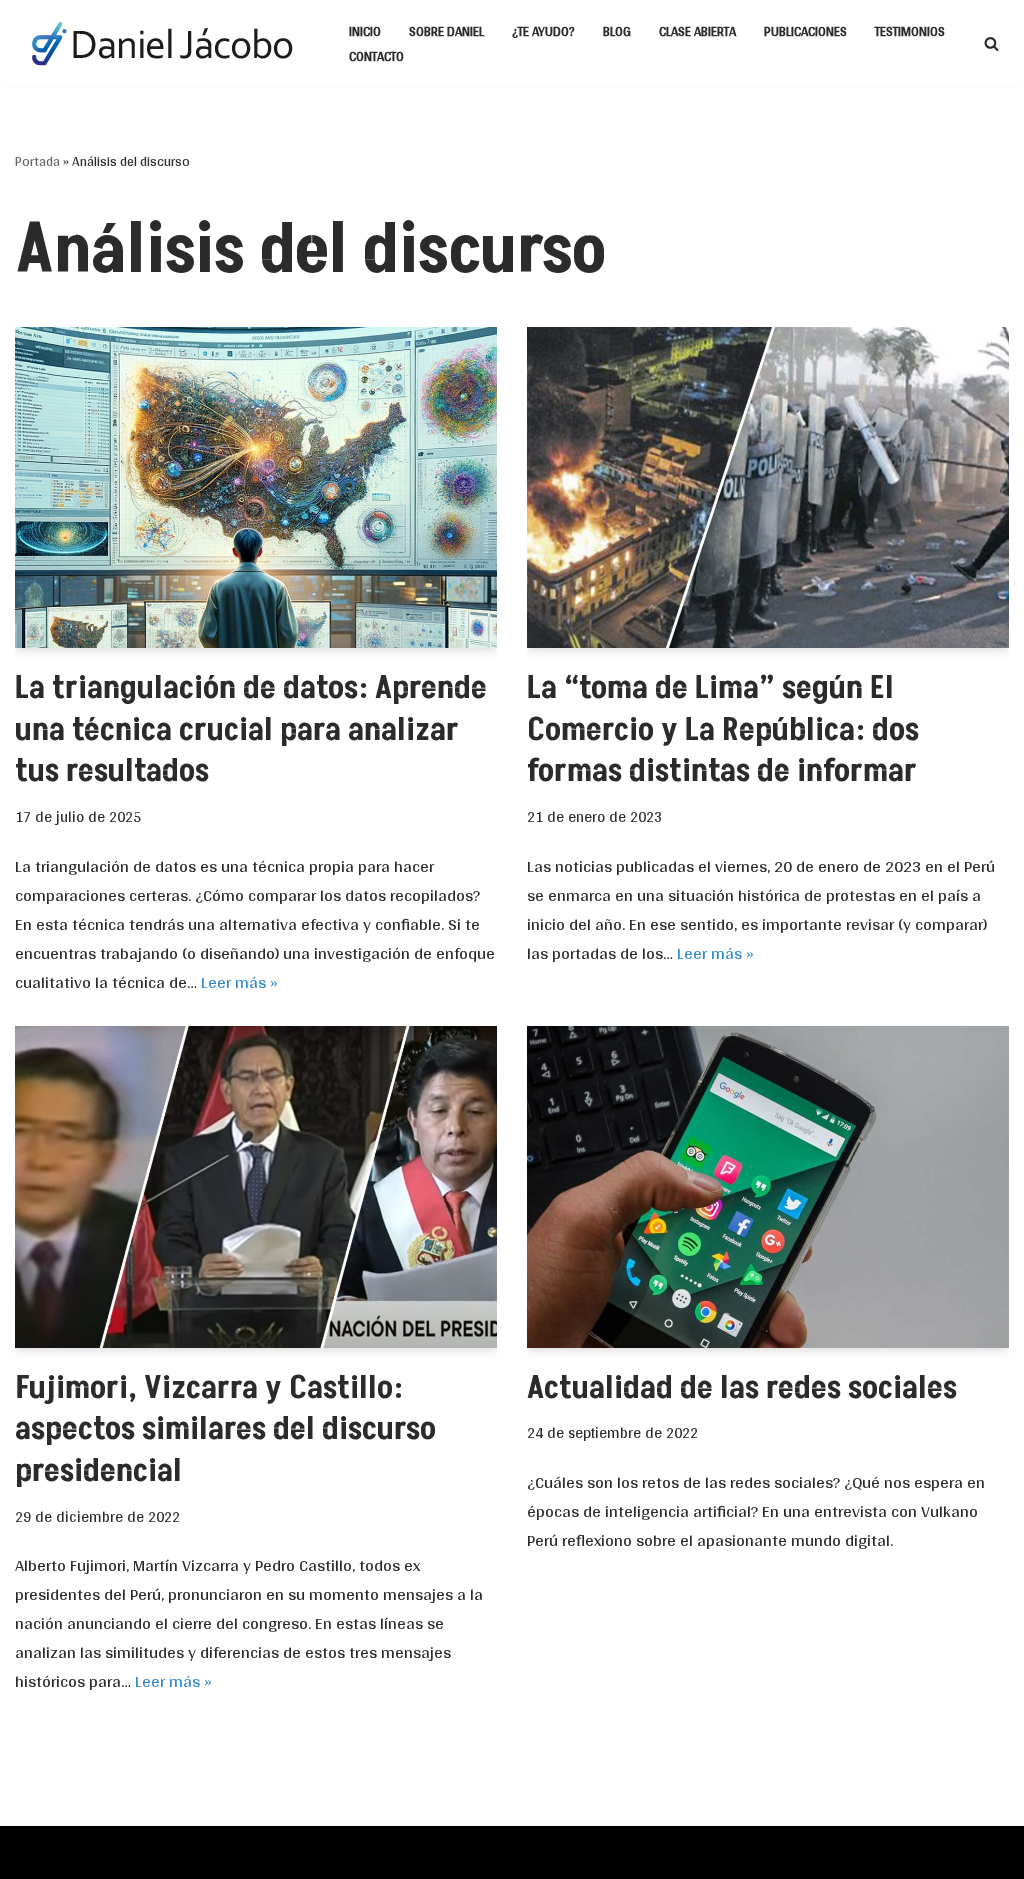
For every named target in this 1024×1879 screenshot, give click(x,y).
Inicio (365, 31)
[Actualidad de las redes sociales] (768, 1186)
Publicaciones (805, 31)
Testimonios (910, 31)
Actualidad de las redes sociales (742, 1388)
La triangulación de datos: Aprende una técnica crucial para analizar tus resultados (251, 729)
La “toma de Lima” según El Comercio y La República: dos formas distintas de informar (723, 729)
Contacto (376, 56)
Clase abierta (697, 31)
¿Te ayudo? (543, 31)
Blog (617, 31)
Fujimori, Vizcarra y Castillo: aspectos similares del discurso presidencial (225, 1429)
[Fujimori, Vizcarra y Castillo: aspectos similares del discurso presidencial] (256, 1186)
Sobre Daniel (446, 31)
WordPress (238, 1851)
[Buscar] (991, 43)
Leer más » (239, 981)
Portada (37, 161)
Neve (33, 1851)
